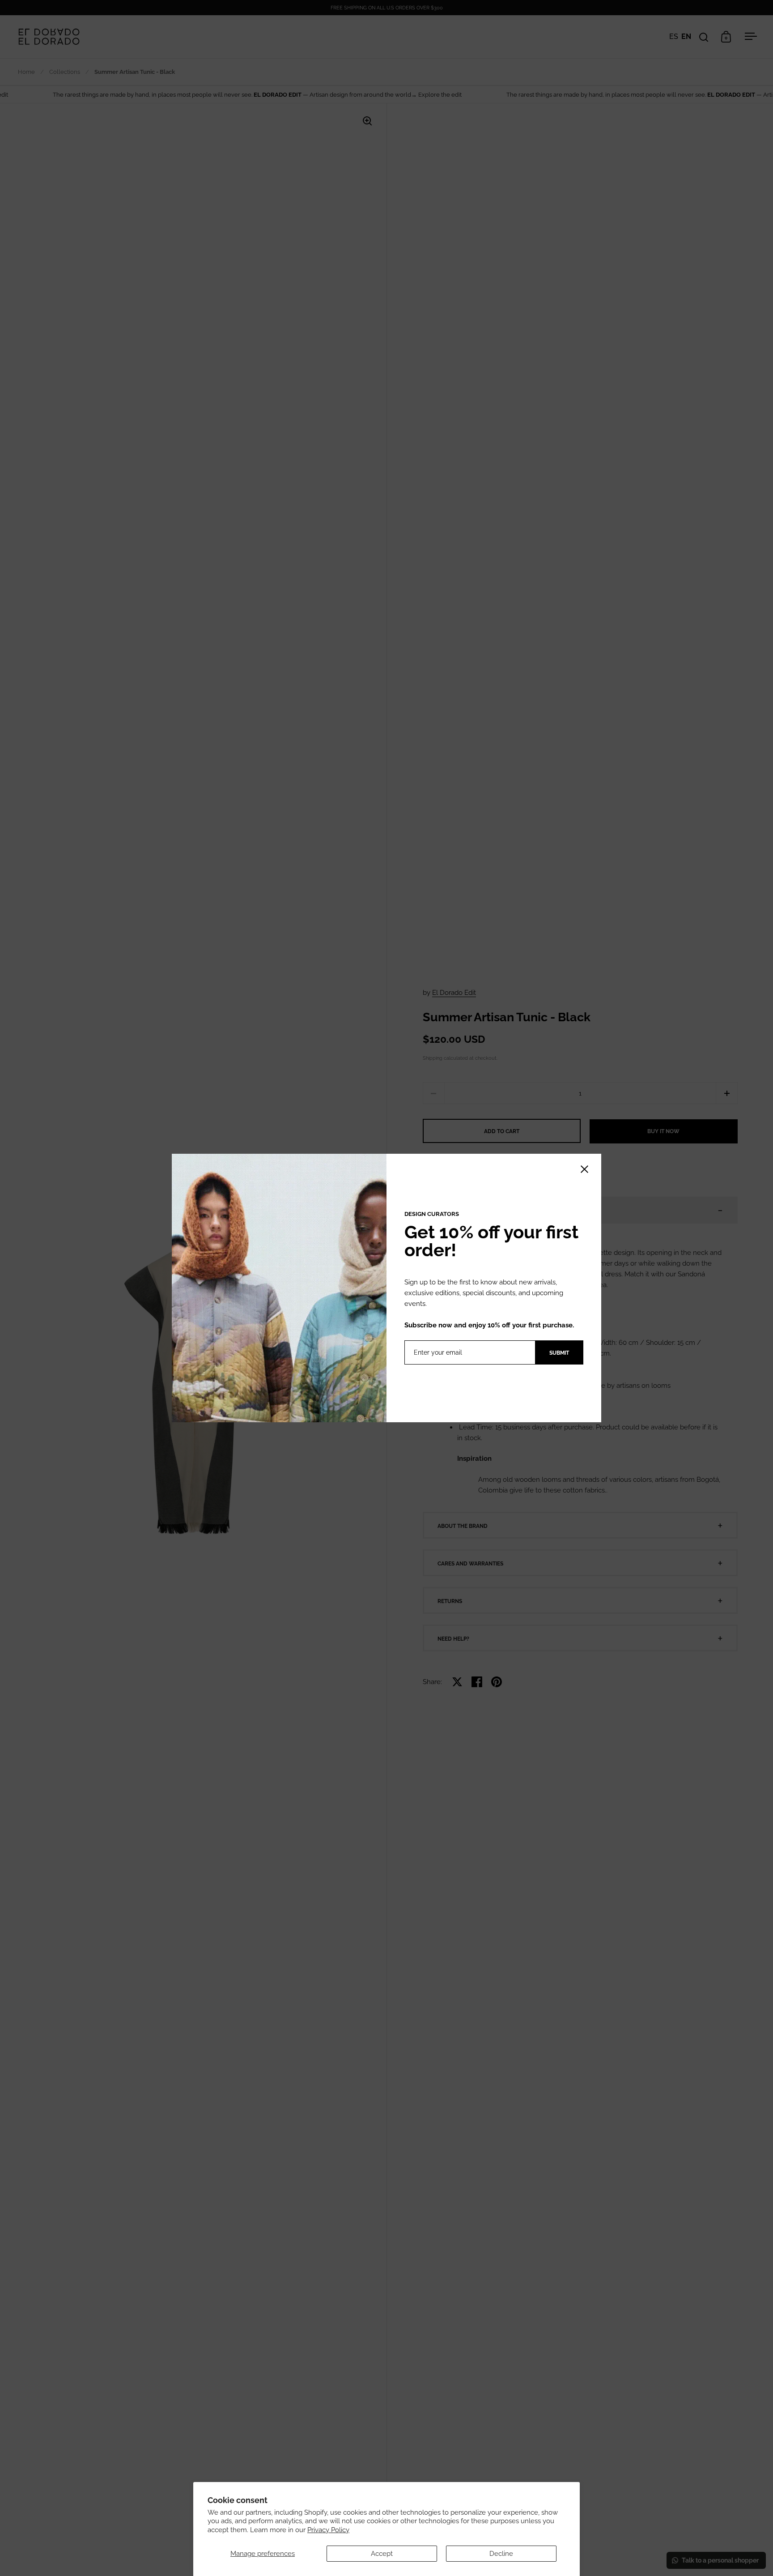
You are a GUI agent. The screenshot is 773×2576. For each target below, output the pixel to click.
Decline (501, 2554)
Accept (382, 2554)
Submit (559, 1353)
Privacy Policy (328, 2530)
